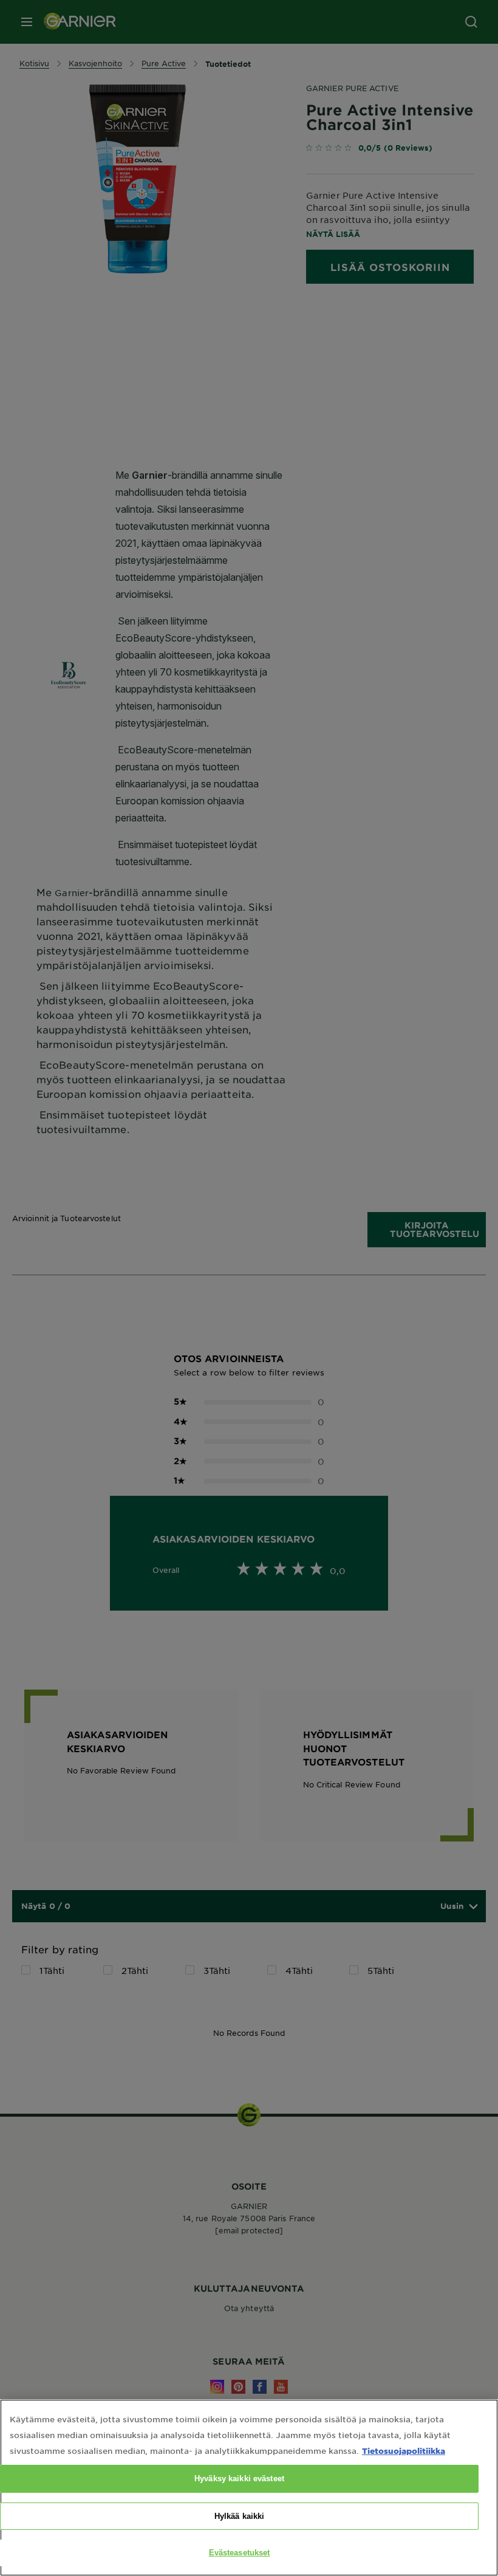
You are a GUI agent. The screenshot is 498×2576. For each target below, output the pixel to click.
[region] (249, 2488)
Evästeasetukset (240, 2553)
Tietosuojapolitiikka (404, 2451)
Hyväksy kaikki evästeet (239, 2478)
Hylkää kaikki (240, 2516)
